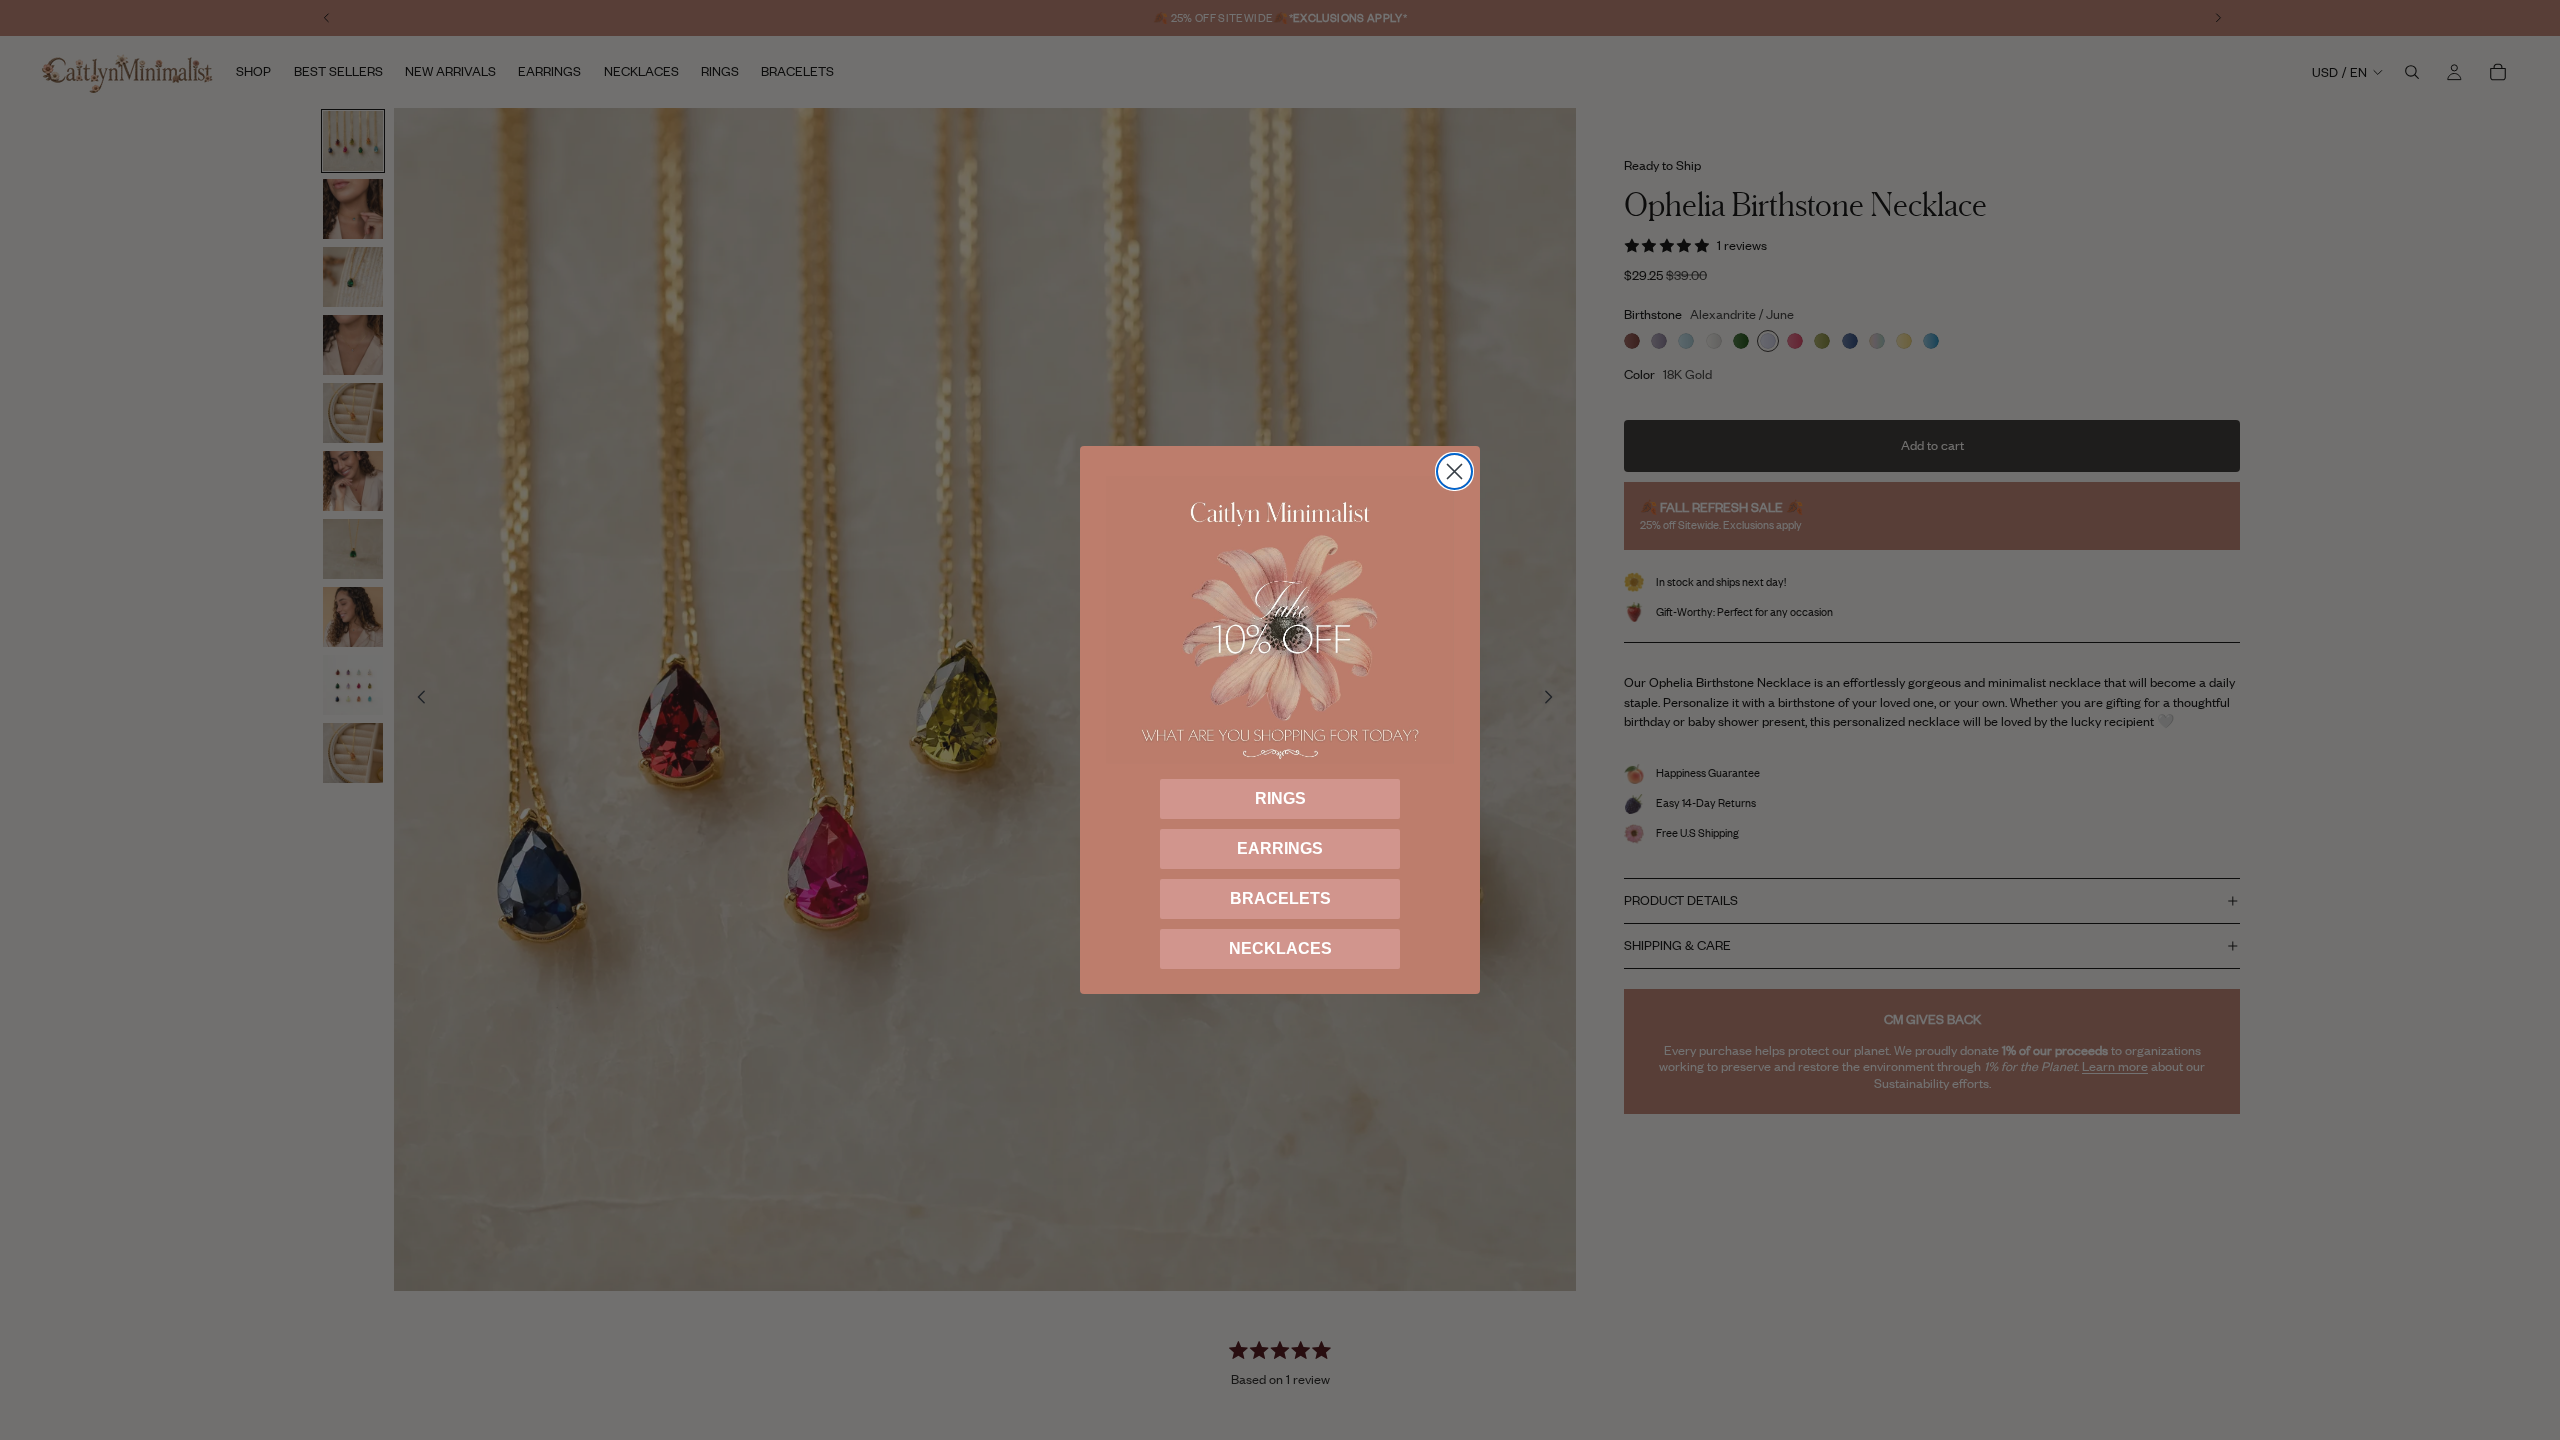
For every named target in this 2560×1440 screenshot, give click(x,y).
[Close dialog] (1454, 471)
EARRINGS (1280, 848)
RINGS (1280, 798)
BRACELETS (1280, 898)
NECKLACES (1280, 948)
